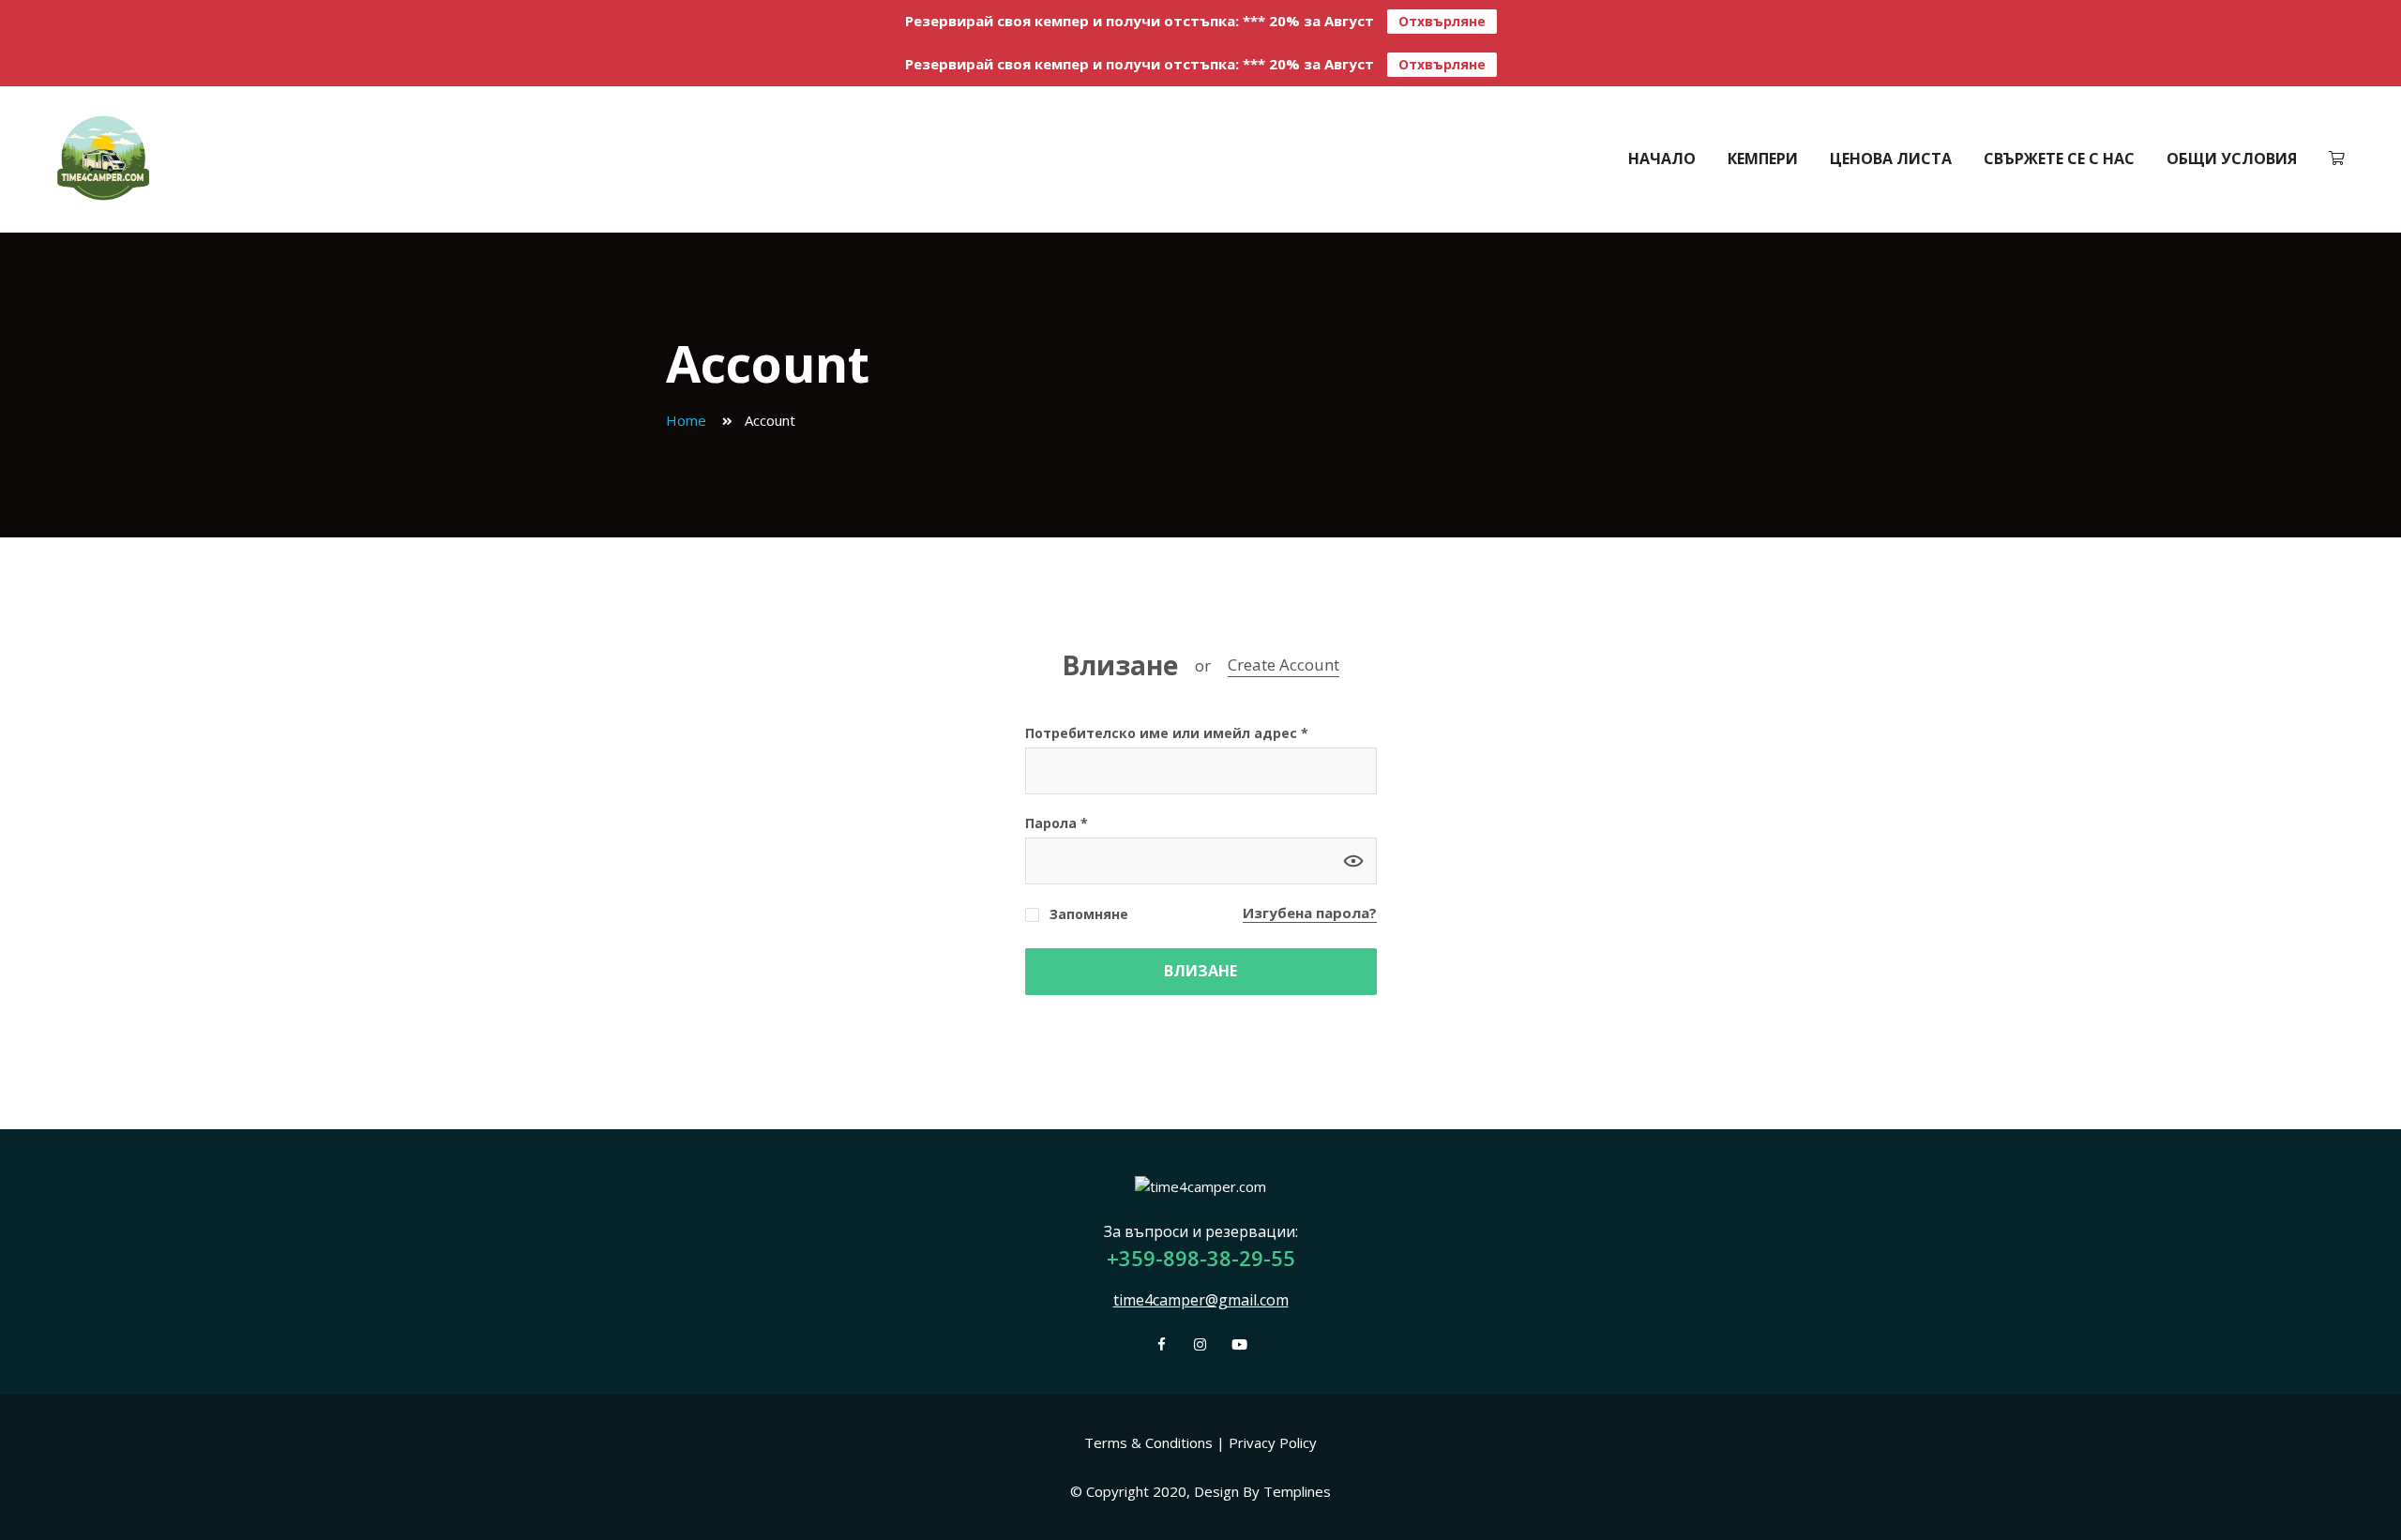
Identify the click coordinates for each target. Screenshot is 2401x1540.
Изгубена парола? (1310, 913)
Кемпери (1763, 159)
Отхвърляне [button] (1442, 21)
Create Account (1284, 664)
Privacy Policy (1273, 1442)
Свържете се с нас (2059, 159)
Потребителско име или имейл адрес (1167, 733)
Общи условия (2232, 159)
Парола (1057, 823)
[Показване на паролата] (1353, 861)
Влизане (1120, 666)
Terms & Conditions (1148, 1442)
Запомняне (1087, 914)
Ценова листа (1891, 159)
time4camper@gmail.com (1201, 1300)
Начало (1662, 159)
